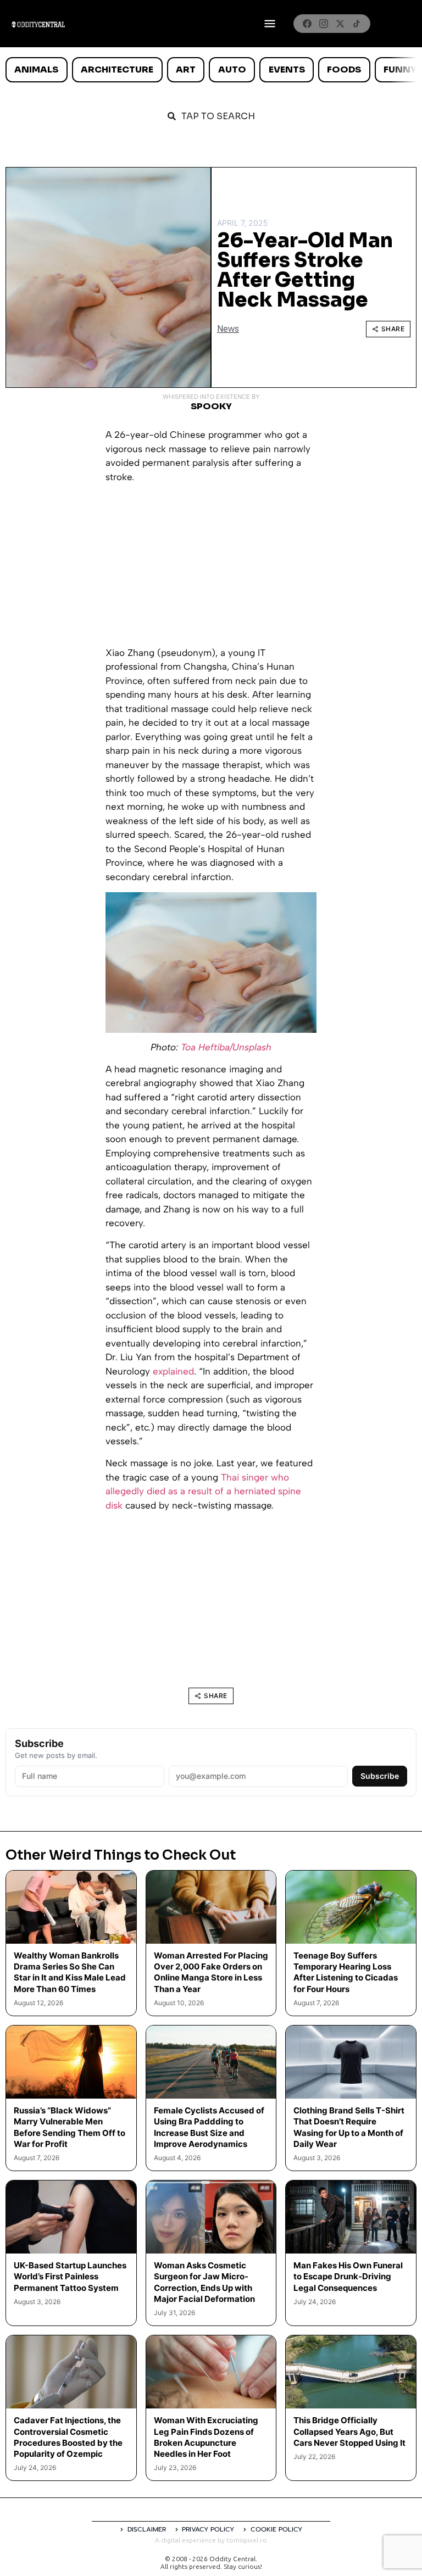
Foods (344, 69)
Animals (36, 69)
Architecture (117, 69)
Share (393, 329)
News (228, 329)
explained (173, 1371)
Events (287, 69)
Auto (232, 69)
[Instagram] (324, 24)
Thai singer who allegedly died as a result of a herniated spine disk (203, 1491)
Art (186, 69)
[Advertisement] (211, 569)
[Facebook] (307, 24)
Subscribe (380, 1776)
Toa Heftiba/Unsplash (226, 1047)
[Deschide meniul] (270, 24)
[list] (211, 70)
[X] (340, 24)
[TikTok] (357, 24)
